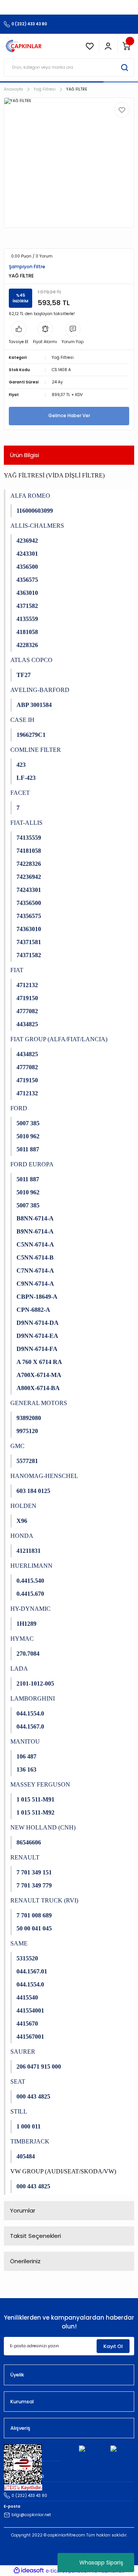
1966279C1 (31, 735)
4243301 (27, 554)
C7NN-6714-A (35, 1271)
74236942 (29, 877)
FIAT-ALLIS (26, 823)
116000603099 (35, 511)
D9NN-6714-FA (37, 1349)
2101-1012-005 (35, 1683)
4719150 (27, 998)
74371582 (29, 955)
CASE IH (22, 720)
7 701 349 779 (34, 1885)
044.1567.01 (32, 1971)
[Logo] (24, 46)
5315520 (27, 1958)
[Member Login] (108, 46)
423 (21, 765)
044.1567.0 (30, 1726)
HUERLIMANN (31, 1566)
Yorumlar (23, 2210)
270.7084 (28, 1654)
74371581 (29, 942)
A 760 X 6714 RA (39, 1362)
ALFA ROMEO (30, 496)
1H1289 (26, 1624)
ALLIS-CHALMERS (37, 526)
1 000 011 (29, 2126)
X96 (22, 1521)
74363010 (29, 929)
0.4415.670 (30, 1594)
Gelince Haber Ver (69, 416)
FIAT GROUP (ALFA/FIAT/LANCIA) (59, 1039)
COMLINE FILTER (36, 750)
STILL (19, 2111)
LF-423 (26, 778)
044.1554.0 (30, 1713)
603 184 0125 (33, 1491)
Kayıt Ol (113, 2346)
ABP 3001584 (34, 705)
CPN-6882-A (33, 1310)
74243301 (29, 890)
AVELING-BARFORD (40, 690)
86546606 (29, 1842)
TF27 (24, 675)
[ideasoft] (29, 2571)
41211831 (29, 1551)
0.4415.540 (30, 1581)
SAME (19, 1943)
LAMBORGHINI (33, 1698)
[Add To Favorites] (122, 110)
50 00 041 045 (34, 1928)
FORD (19, 1108)
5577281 (27, 1461)
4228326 (27, 645)
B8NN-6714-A (35, 1218)
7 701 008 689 (34, 1915)
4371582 (27, 606)
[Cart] (127, 46)
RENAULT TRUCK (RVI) (44, 1900)
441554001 (30, 2010)
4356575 (27, 580)
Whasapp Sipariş (101, 2563)
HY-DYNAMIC (30, 1609)
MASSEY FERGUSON (40, 1784)
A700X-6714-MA (39, 1375)
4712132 (27, 985)
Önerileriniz (25, 2261)
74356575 (29, 916)
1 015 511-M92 (35, 1812)
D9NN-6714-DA (38, 1323)
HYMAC (22, 1639)
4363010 (27, 593)
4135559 (27, 619)
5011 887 (28, 1149)
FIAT (17, 970)
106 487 (26, 1756)
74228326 (29, 864)
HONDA (22, 1536)
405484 (26, 2156)
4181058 (27, 632)
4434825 (27, 1024)
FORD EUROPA (32, 1164)
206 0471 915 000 (39, 2067)
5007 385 (28, 1123)
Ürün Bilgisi (25, 455)
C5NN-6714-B (35, 1257)
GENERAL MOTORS (39, 1403)
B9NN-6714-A (35, 1231)
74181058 (29, 851)
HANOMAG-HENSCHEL (44, 1476)
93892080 (29, 1418)
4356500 (27, 567)
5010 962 (28, 1136)
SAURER (23, 2052)
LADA (19, 1669)
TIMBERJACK (30, 2141)
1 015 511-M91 (35, 1799)
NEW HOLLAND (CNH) (43, 1827)
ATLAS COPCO (31, 660)
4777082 (27, 1011)
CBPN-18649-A (37, 1297)
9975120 (27, 1431)
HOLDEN (23, 1506)
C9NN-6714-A (35, 1284)
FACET (20, 793)
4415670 (27, 2024)
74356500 (29, 903)
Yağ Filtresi (63, 358)
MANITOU (25, 1741)
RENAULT (25, 1857)
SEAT (18, 2081)
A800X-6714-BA (38, 1388)
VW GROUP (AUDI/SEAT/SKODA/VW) (63, 2171)
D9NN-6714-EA (37, 1336)
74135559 (29, 838)
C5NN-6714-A (35, 1244)
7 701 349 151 (34, 1872)
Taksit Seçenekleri (35, 2236)
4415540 (27, 1997)
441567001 (30, 2037)
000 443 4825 (33, 2096)
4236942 (27, 541)
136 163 (26, 1769)
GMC (17, 1446)
